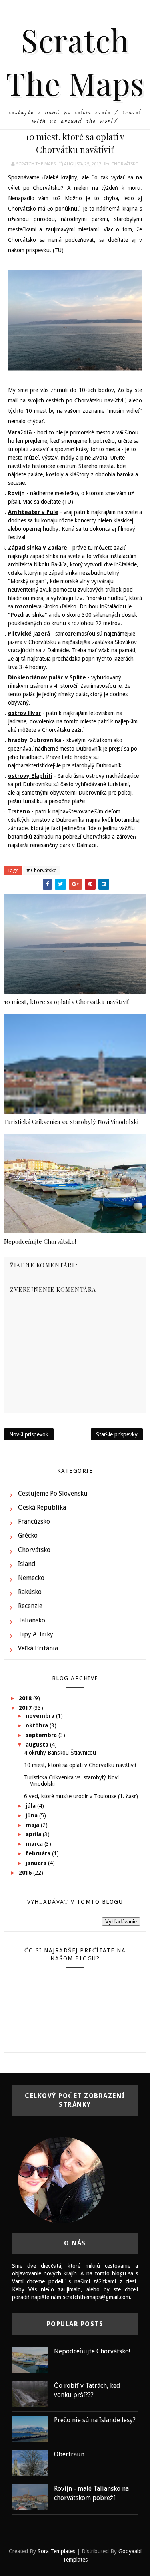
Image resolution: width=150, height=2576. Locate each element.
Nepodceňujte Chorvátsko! (40, 1241)
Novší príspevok (29, 1434)
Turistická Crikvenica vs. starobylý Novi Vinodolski (71, 1122)
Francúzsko (34, 1521)
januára (37, 1863)
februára (39, 1853)
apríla (34, 1834)
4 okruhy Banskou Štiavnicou (60, 1753)
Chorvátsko (125, 164)
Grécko (28, 1535)
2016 (26, 1873)
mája (33, 1825)
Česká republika (42, 1507)
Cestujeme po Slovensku (53, 1493)
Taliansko (32, 1620)
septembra (42, 1735)
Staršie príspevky (117, 1434)
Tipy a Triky (36, 1634)
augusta (38, 1745)
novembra (41, 1716)
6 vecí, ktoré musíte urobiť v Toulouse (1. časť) (81, 1796)
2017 (26, 1708)
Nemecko (31, 1578)
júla (31, 1806)
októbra (38, 1725)
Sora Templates (56, 2551)
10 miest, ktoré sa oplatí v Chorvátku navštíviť (66, 1002)
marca (35, 1844)
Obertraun (69, 2454)
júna (32, 1815)
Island (27, 1564)
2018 (26, 1698)
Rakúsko (30, 1592)
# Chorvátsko (42, 870)
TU (58, 250)
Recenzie (30, 1606)
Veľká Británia (38, 1648)
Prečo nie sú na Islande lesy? (95, 2420)
